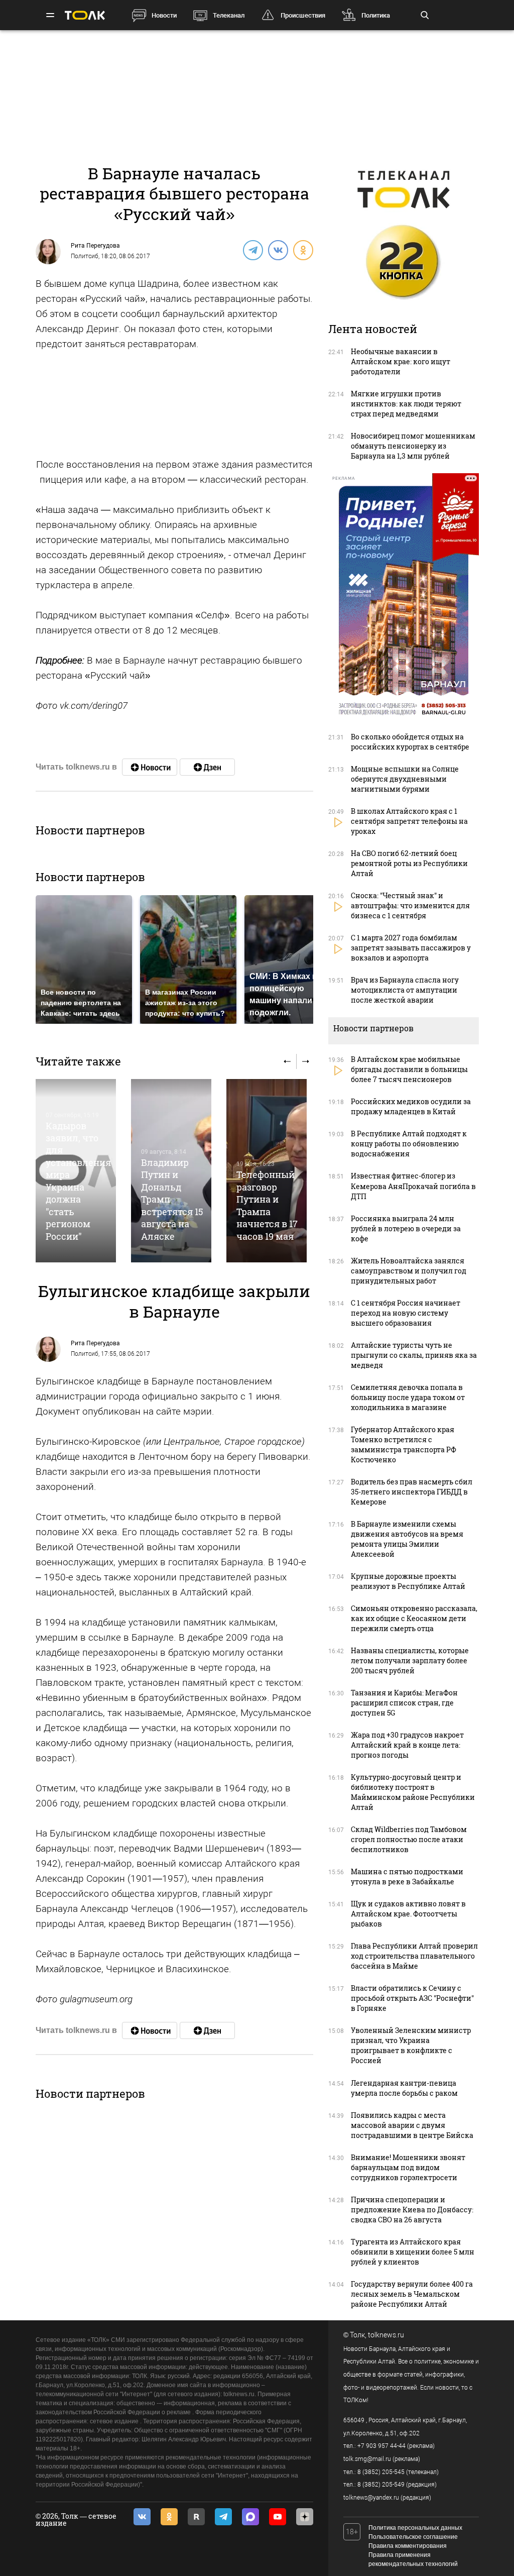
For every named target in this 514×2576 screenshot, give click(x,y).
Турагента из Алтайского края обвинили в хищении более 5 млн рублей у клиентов (413, 2252)
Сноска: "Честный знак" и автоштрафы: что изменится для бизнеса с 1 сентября (410, 905)
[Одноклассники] (303, 250)
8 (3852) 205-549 (381, 2485)
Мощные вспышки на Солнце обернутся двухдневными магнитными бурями (405, 779)
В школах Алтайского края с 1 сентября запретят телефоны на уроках (409, 821)
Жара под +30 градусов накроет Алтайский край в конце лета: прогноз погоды (407, 1745)
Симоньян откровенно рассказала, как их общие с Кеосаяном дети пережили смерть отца (414, 1618)
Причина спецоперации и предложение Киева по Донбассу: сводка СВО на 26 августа (412, 2210)
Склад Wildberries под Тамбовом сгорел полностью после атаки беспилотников (409, 1839)
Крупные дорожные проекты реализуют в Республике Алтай (408, 1581)
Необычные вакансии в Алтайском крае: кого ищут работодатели (401, 361)
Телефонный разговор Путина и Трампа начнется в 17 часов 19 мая (267, 1205)
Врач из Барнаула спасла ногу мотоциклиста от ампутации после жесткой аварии (405, 990)
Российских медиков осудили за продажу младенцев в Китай (411, 1106)
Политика (376, 15)
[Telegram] (252, 250)
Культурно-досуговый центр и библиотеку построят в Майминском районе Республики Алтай (413, 1792)
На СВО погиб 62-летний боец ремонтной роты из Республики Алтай (409, 863)
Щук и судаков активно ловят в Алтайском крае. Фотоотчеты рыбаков (408, 1914)
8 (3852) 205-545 (381, 2472)
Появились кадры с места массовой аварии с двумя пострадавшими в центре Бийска (412, 2125)
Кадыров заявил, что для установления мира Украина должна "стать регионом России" (78, 1181)
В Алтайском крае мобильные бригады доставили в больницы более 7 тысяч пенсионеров (409, 1069)
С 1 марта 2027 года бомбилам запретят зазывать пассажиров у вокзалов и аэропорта (411, 948)
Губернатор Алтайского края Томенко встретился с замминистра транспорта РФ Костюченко (404, 1444)
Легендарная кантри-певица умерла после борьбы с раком (404, 2088)
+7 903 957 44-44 (381, 2446)
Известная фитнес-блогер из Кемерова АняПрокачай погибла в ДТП (413, 1186)
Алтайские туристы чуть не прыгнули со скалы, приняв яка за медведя (414, 1355)
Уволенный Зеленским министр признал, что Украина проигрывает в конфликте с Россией (411, 2045)
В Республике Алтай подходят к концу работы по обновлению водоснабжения (409, 1144)
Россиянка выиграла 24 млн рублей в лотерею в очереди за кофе (406, 1228)
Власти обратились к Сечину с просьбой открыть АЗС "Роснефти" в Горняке (412, 1998)
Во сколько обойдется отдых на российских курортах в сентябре (410, 742)
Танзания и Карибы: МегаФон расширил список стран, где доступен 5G (404, 1703)
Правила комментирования (408, 2546)
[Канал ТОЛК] (207, 767)
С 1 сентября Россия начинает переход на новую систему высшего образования (406, 1313)
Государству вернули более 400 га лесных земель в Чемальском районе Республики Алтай (412, 2294)
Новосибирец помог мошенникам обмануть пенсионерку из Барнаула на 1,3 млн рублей (413, 446)
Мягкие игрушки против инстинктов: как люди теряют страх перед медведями (406, 404)
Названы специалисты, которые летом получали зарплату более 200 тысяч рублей (410, 1660)
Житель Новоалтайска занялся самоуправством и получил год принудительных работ (409, 1271)
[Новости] (150, 767)
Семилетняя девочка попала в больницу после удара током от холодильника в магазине (408, 1397)
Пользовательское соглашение (413, 2537)
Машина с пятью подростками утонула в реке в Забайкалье (407, 1876)
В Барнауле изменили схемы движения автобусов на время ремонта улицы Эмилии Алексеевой (407, 1539)
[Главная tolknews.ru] (85, 15)
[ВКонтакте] (278, 250)
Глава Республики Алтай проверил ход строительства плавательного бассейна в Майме (414, 1956)
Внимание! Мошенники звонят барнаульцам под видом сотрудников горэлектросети (408, 2167)
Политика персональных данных (415, 2528)
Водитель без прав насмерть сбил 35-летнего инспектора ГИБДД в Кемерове (412, 1492)
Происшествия (303, 15)
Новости (164, 15)
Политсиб (85, 256)
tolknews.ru (386, 2335)
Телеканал (229, 15)
